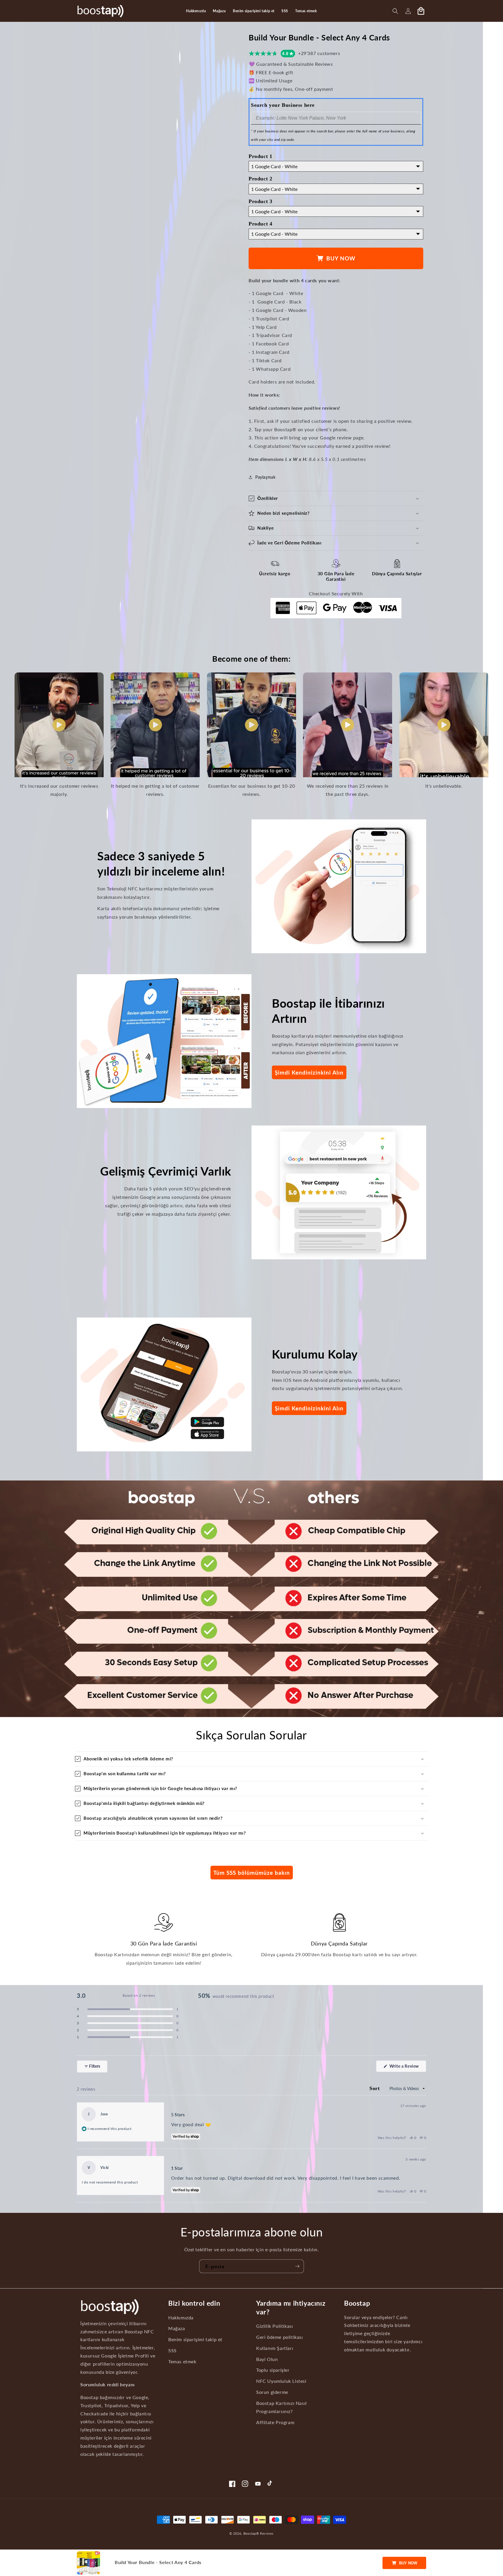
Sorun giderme (272, 2392)
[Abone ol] (297, 2266)
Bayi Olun (267, 2359)
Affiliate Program (275, 2422)
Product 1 (260, 156)
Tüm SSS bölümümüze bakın (252, 1873)
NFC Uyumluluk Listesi (281, 2381)
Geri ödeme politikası (280, 2337)
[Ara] (395, 11)
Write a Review (407, 2068)
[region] (121, 2114)
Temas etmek (182, 2362)
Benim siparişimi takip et (195, 2339)
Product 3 (260, 201)
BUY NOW (408, 2563)
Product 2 (260, 179)
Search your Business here (283, 105)
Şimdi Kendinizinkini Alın (309, 1072)
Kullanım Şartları (275, 2348)
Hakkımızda (181, 2317)
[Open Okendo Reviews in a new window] (404, 2049)
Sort (375, 2088)
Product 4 (260, 224)
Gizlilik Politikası (274, 2326)
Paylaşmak (265, 477)
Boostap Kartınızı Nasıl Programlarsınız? (281, 2407)
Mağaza (177, 2328)
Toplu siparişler (273, 2370)
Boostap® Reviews (258, 2533)
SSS (172, 2350)
